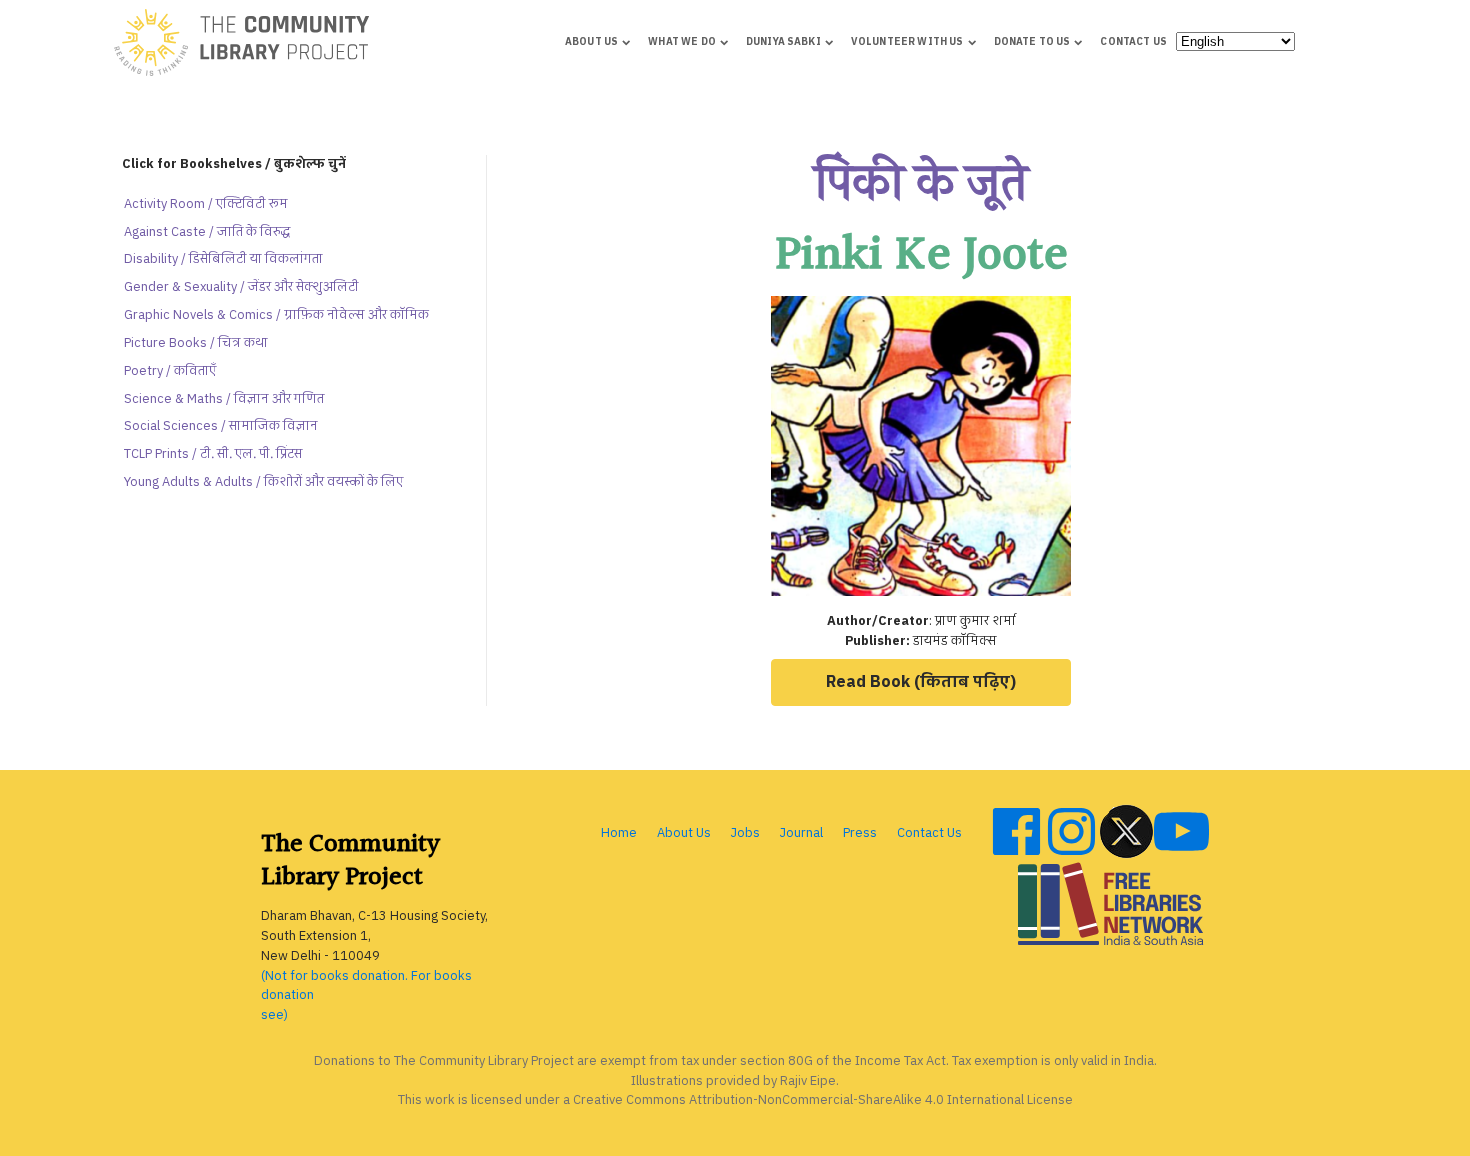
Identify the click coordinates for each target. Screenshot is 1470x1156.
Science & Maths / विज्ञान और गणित (224, 399)
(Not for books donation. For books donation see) (366, 996)
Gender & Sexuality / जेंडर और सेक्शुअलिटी (241, 287)
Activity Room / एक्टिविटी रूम (206, 204)
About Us (591, 42)
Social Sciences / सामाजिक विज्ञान (221, 426)
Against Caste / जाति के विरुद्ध (207, 232)
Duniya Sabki (783, 42)
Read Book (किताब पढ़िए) (921, 682)
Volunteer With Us (907, 42)
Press (860, 833)
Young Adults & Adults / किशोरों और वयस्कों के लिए (263, 482)
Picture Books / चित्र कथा (196, 343)
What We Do (682, 42)
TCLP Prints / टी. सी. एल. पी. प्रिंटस (213, 454)
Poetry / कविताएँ (170, 371)
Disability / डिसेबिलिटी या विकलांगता (223, 259)
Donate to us (1032, 42)
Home (619, 833)
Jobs (745, 833)
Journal (801, 833)
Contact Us (1133, 42)
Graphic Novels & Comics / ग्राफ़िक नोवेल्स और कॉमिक (276, 315)
